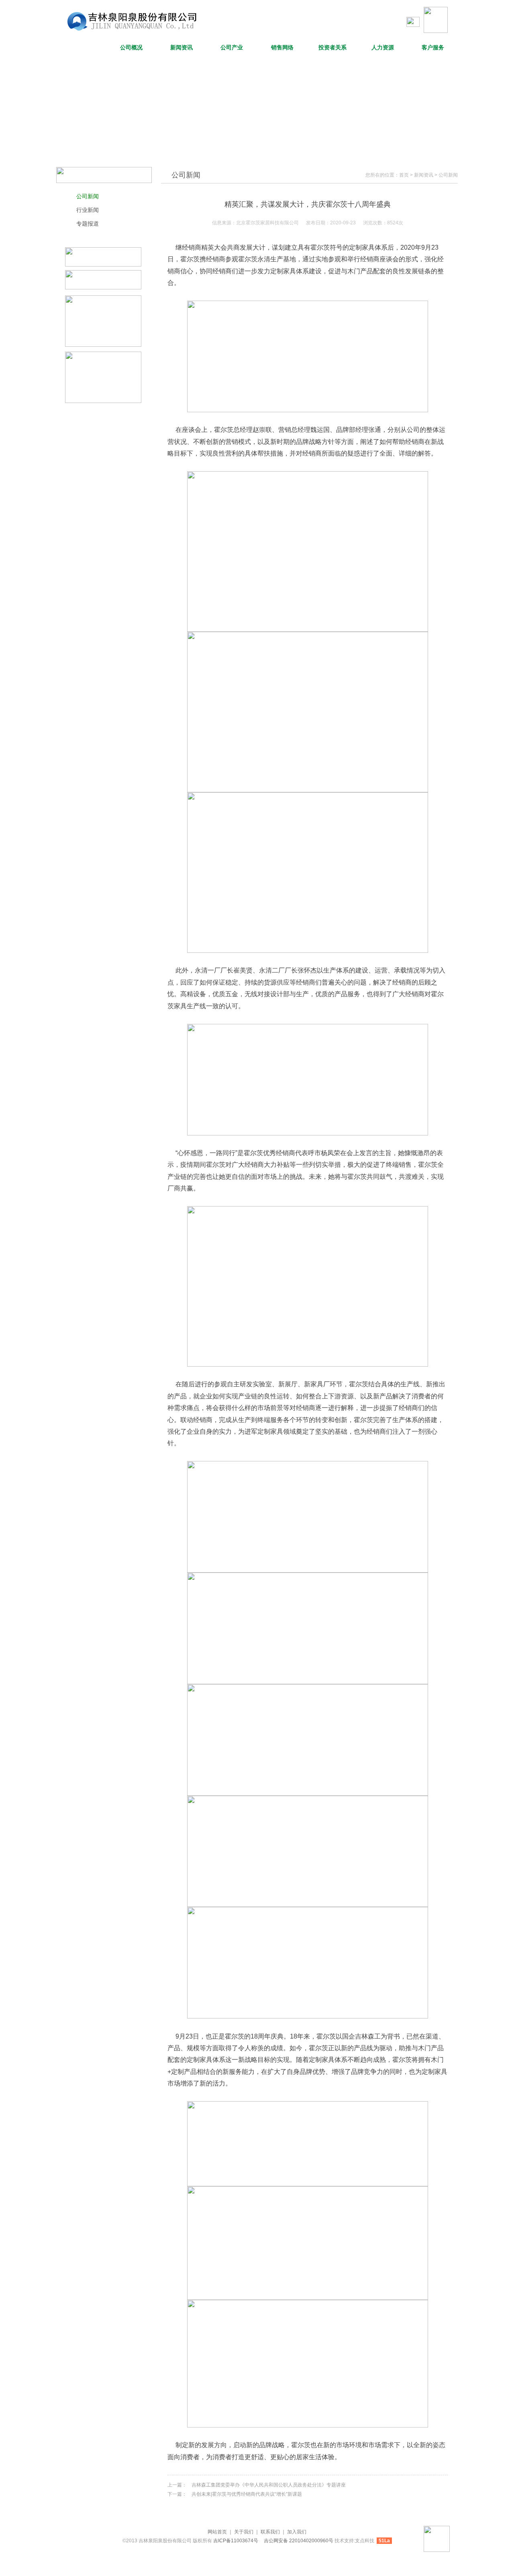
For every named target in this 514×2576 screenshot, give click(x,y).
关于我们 (244, 2532)
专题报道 (88, 224)
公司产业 (232, 48)
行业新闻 (88, 210)
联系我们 (270, 2532)
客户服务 (433, 48)
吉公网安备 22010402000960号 (299, 2541)
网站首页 (81, 48)
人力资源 (383, 48)
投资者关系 (332, 48)
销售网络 (282, 48)
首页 (404, 175)
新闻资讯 (182, 48)
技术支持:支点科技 (354, 2541)
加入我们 (297, 2532)
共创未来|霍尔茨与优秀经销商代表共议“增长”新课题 (247, 2494)
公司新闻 (88, 196)
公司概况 (131, 48)
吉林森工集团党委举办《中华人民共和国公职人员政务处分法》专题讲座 (269, 2485)
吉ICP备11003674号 (236, 2541)
